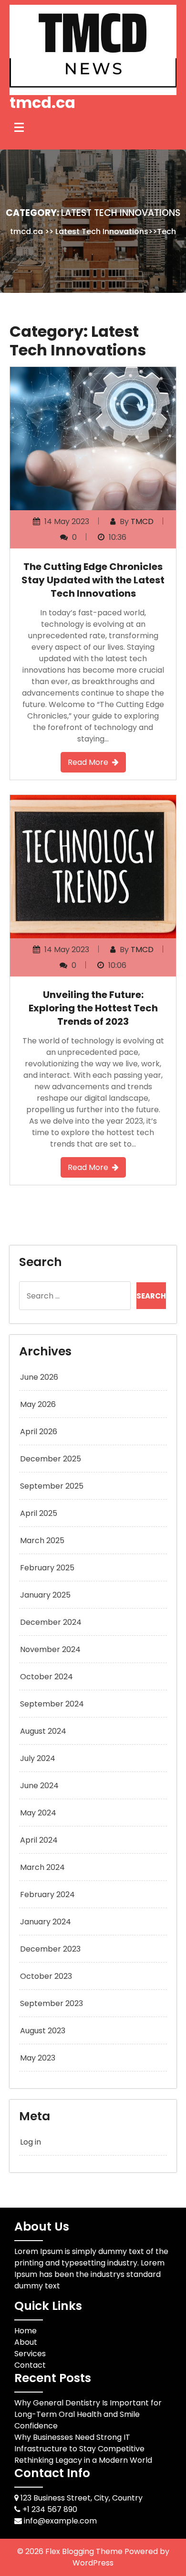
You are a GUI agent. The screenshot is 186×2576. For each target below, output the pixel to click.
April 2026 (39, 1432)
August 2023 (43, 2031)
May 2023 (38, 2058)
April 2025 (39, 1513)
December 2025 (51, 1459)
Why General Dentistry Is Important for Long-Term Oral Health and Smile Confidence (88, 2414)
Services (30, 2354)
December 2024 (51, 1622)
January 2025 (45, 1595)
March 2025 (42, 1540)
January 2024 (46, 1922)
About (26, 2342)
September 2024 (52, 1704)
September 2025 (52, 1486)
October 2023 (46, 1976)
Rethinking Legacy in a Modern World (83, 2460)
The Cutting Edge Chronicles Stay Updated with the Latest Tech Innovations (93, 580)
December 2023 (50, 1949)
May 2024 (38, 1813)
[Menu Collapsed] (19, 128)
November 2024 (50, 1649)
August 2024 (43, 1731)
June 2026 (39, 1377)
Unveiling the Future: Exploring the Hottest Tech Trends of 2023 (93, 1008)
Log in (31, 2142)
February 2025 (47, 1568)
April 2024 (39, 1840)
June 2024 (39, 1786)
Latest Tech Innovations (102, 231)
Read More (88, 762)
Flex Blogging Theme (85, 2551)
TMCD (142, 521)
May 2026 (38, 1404)
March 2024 (42, 1867)
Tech (166, 231)
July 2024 (38, 1758)
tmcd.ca (42, 102)
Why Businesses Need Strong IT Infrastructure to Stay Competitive (79, 2443)
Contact (30, 2365)
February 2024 (47, 1894)
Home (26, 2331)
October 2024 (46, 1677)
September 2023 (52, 2003)
